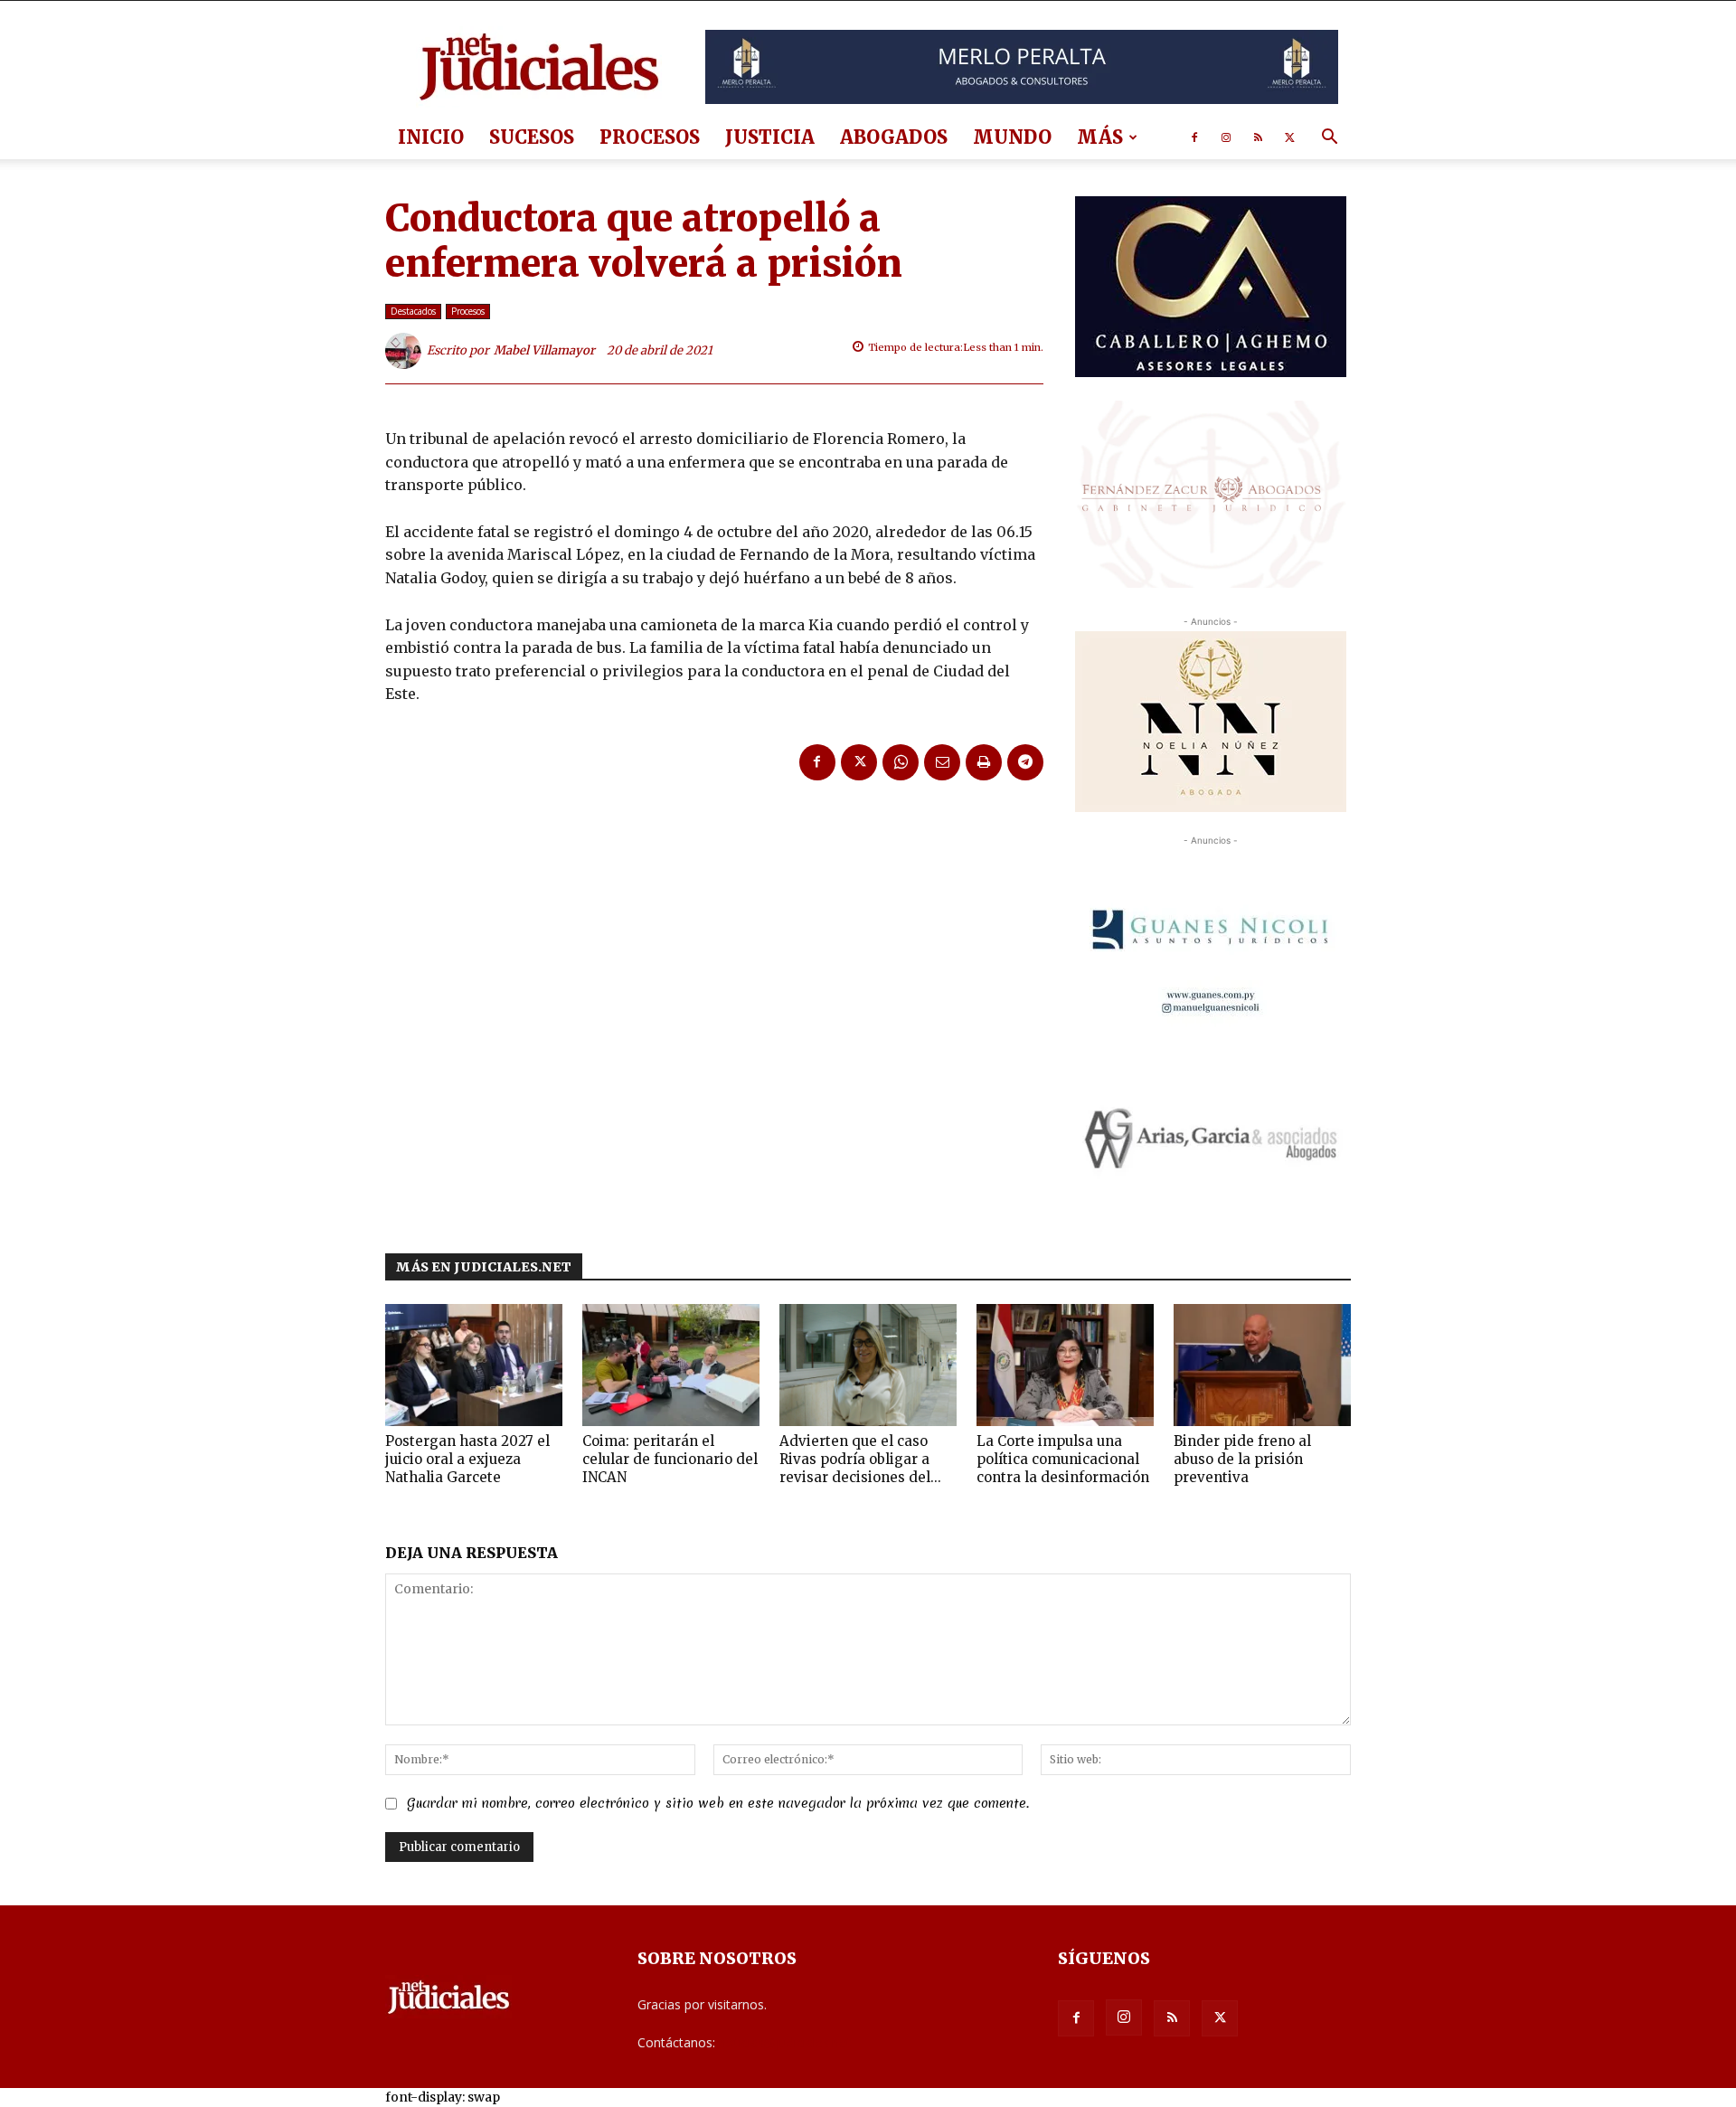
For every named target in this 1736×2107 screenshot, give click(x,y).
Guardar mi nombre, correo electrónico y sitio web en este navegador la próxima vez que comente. (718, 1803)
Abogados (894, 137)
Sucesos (532, 137)
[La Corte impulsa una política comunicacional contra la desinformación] (1065, 1365)
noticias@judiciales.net (785, 2042)
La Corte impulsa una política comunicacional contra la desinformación (1063, 1459)
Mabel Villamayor (544, 350)
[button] (1329, 139)
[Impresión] (984, 762)
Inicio (431, 137)
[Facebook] (1194, 137)
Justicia (770, 137)
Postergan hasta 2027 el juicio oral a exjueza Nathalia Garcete (467, 1459)
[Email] (942, 762)
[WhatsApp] (901, 762)
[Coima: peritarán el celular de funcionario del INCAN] (671, 1365)
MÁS (1100, 137)
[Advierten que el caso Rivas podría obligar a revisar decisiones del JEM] (868, 1365)
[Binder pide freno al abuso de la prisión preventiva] (1262, 1365)
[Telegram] (1025, 762)
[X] (1289, 137)
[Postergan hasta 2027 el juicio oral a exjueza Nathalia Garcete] (474, 1365)
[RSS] (1258, 137)
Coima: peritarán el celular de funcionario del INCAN (670, 1459)
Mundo (1012, 137)
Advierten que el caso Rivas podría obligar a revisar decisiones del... (860, 1459)
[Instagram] (1226, 137)
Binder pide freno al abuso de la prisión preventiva (1242, 1459)
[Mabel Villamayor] (406, 351)
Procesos (650, 137)
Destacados (413, 311)
